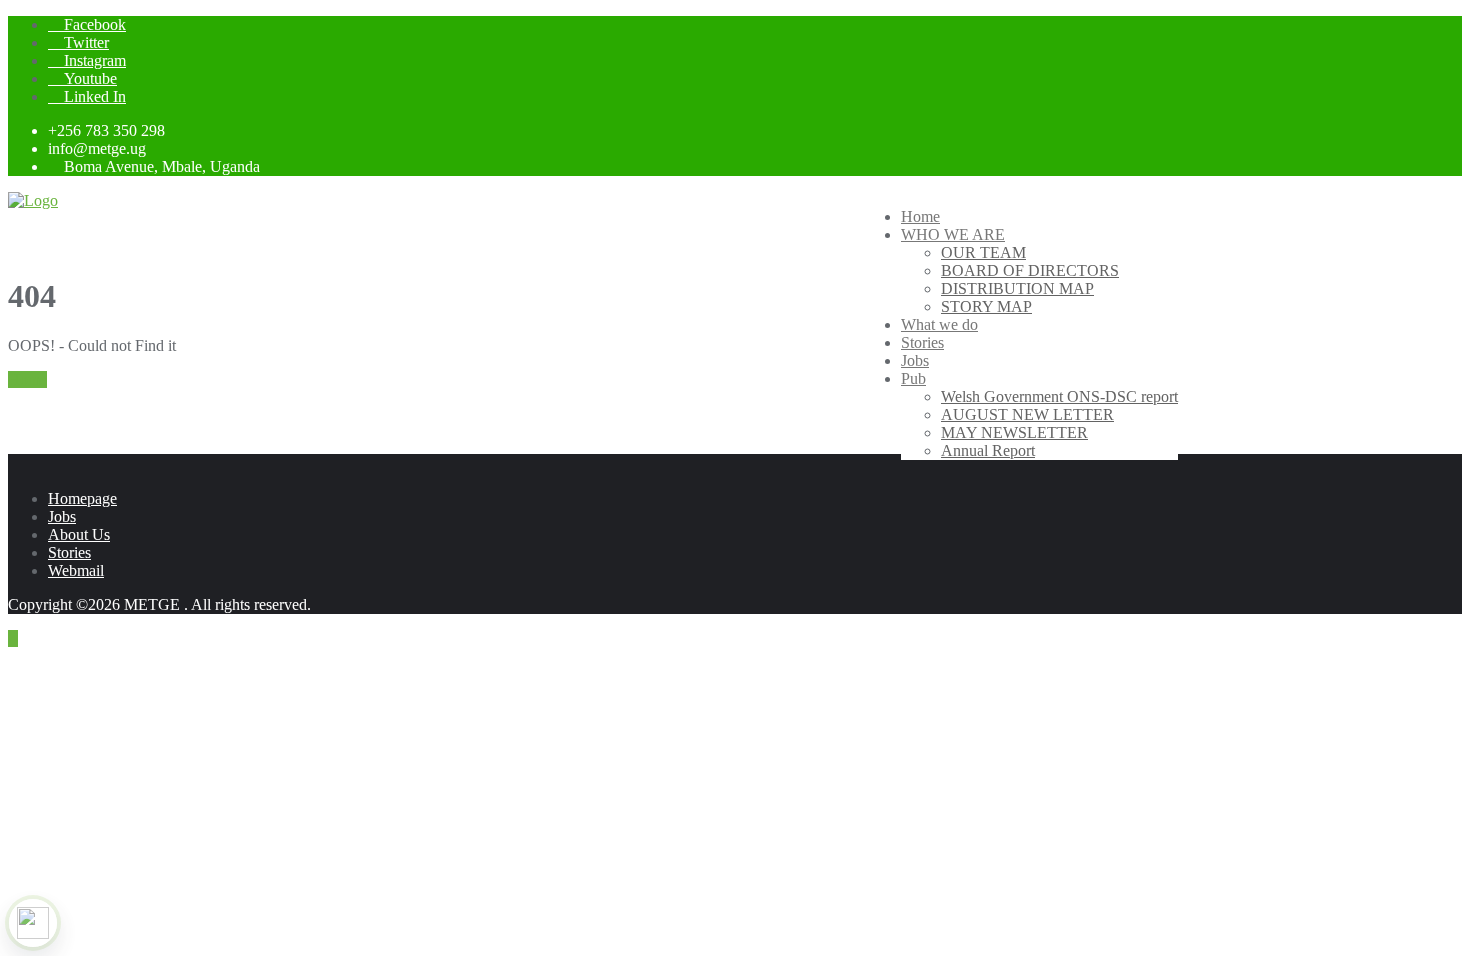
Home (27, 379)
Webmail (76, 570)
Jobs (62, 516)
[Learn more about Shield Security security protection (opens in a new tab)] (33, 923)
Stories (69, 552)
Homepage (82, 498)
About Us (79, 534)
